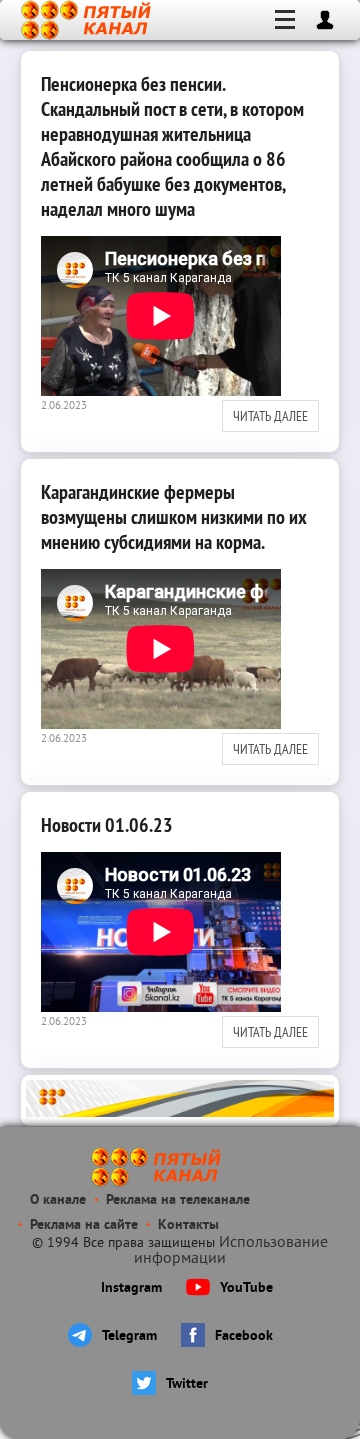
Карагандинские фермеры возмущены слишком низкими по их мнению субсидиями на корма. (174, 517)
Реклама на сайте (84, 1225)
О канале (58, 1200)
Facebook (244, 1336)
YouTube (246, 1288)
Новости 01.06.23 (107, 825)
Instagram (131, 1288)
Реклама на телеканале (178, 1200)
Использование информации (231, 1251)
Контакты (188, 1225)
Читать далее (270, 416)
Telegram (129, 1336)
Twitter (187, 1384)
